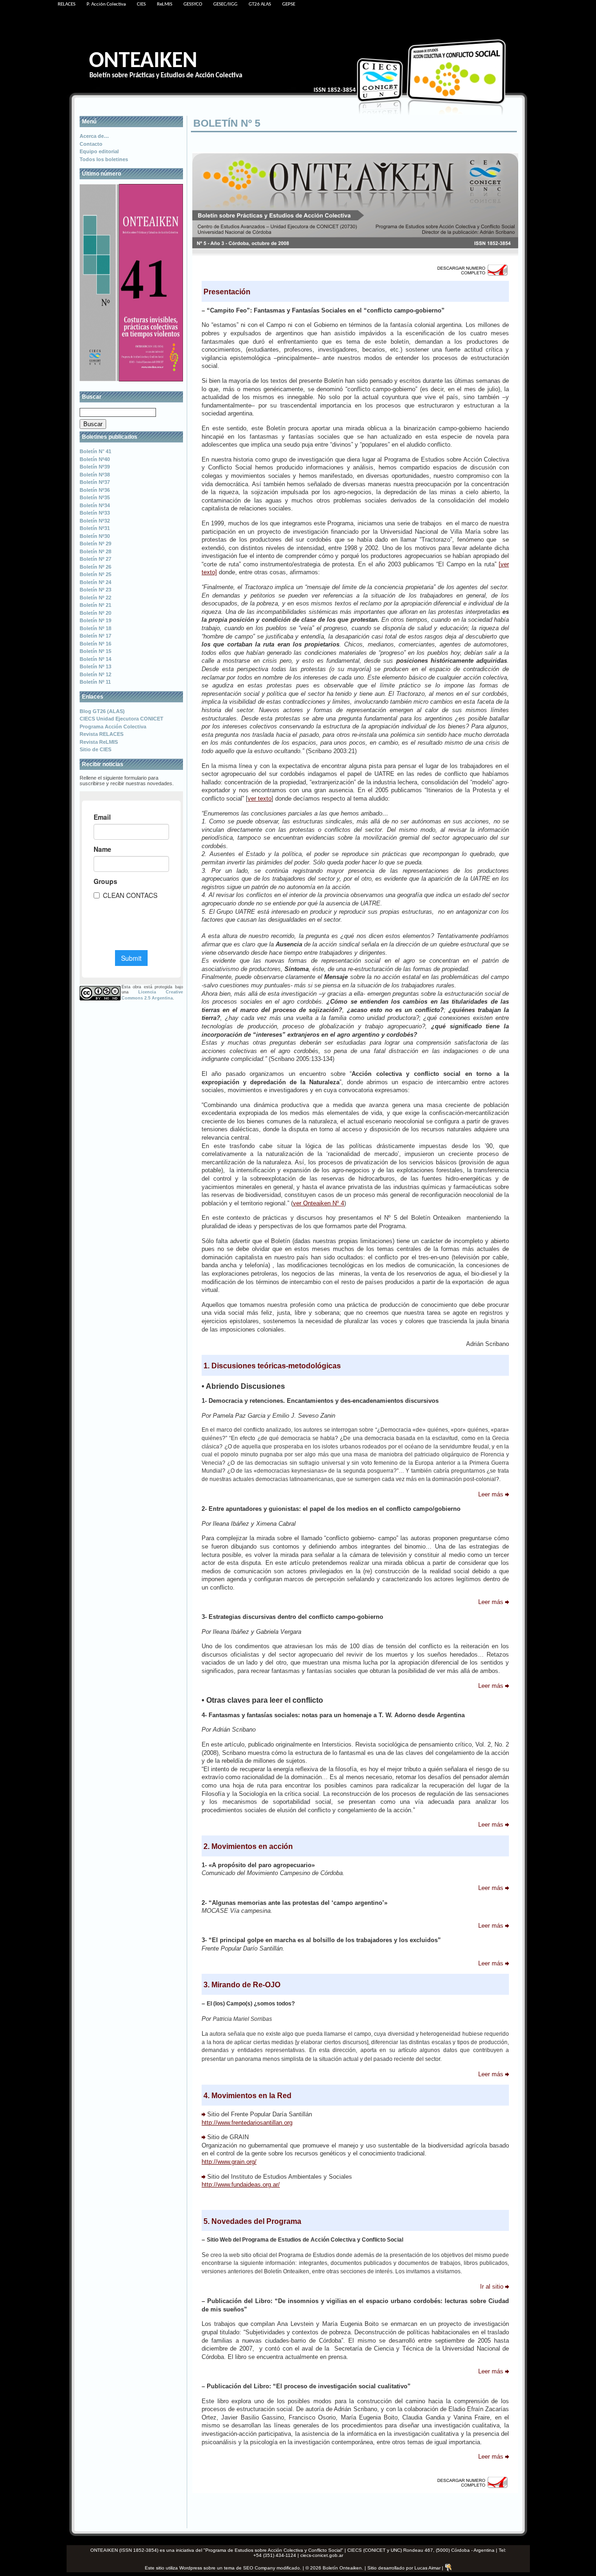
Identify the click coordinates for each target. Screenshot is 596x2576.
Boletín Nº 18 (95, 628)
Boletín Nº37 (95, 482)
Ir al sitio (492, 2287)
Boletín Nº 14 (95, 659)
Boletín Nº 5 (227, 123)
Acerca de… (94, 136)
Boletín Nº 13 (95, 666)
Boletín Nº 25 (95, 574)
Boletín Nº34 (95, 505)
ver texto (260, 799)
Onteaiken (143, 61)
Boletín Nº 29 (95, 544)
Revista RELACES (102, 734)
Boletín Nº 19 (95, 620)
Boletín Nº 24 (95, 582)
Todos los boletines (104, 159)
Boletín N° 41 (95, 451)
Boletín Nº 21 (95, 605)
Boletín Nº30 (95, 536)
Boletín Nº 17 (95, 636)
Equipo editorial (99, 151)
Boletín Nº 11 (95, 682)
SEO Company (259, 2567)
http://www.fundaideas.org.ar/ (241, 2185)
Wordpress (191, 2567)
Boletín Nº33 (95, 513)
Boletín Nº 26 (95, 567)
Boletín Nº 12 (95, 674)
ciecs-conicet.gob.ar (322, 2555)
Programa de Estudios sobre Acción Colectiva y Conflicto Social (273, 2550)
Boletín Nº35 (95, 497)
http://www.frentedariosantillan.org (247, 2123)
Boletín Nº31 (95, 528)
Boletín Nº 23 (95, 590)
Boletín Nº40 (95, 459)
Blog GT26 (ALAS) (102, 711)
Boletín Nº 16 (95, 644)
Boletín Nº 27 (95, 559)
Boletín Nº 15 (95, 651)
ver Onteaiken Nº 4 (318, 1203)
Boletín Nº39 (95, 467)
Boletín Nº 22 (95, 598)
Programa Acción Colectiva (113, 727)
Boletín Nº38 (95, 475)
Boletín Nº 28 (95, 551)
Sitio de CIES (95, 749)
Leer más (491, 1494)
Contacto (91, 144)
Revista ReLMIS (99, 742)
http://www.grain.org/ (229, 2162)
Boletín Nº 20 (95, 613)
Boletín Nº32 (95, 521)
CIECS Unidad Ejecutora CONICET (122, 719)
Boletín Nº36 (95, 490)
